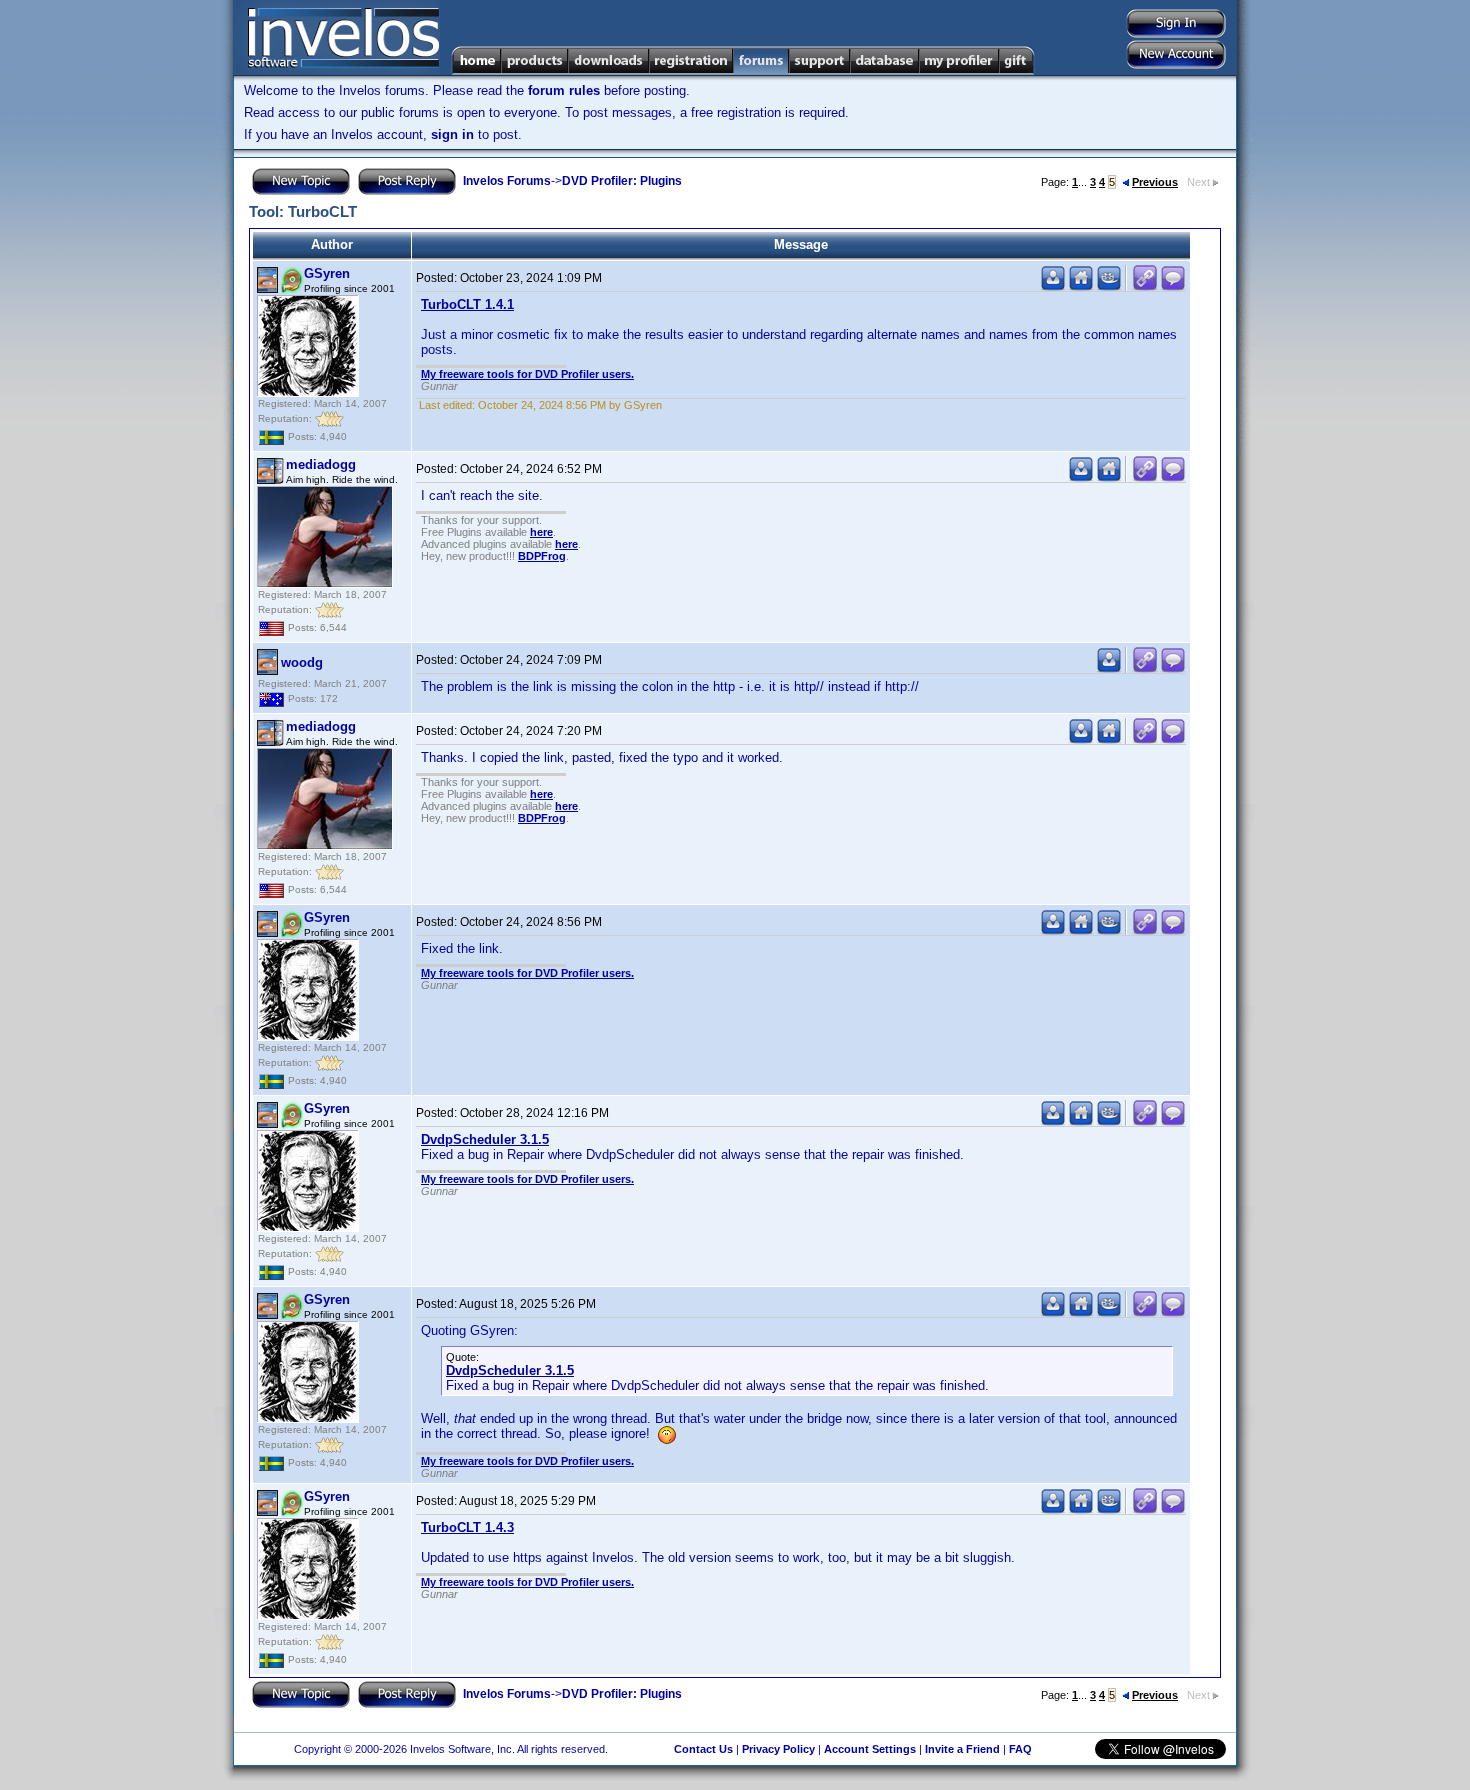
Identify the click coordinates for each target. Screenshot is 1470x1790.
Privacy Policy (778, 1749)
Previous (1155, 182)
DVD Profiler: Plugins (622, 181)
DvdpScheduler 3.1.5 (485, 1139)
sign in (452, 134)
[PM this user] (1053, 286)
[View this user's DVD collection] (1109, 286)
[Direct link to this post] (1145, 286)
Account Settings (870, 1749)
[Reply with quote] (1173, 286)
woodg (302, 662)
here (541, 532)
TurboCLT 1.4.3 (467, 1527)
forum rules (564, 90)
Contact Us (703, 1749)
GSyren (327, 273)
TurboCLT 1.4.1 (467, 304)
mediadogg (321, 464)
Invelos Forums (507, 181)
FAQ (1020, 1749)
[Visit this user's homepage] (1081, 286)
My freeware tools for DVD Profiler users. (527, 374)
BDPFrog (542, 556)
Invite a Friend (962, 1749)
